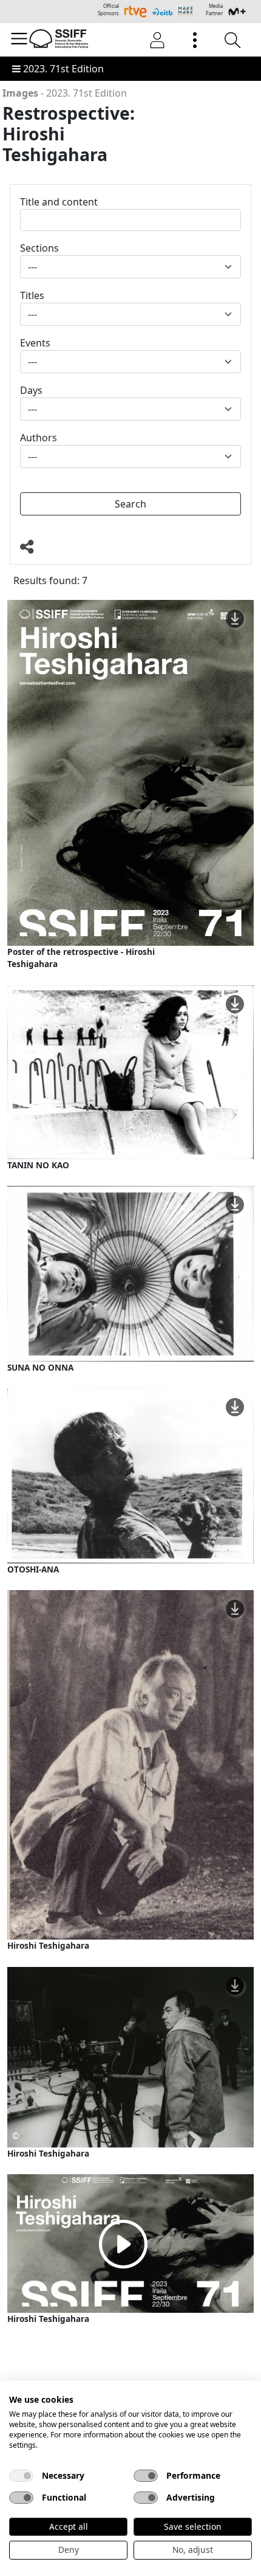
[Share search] (130, 547)
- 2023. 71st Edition (65, 93)
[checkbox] (21, 2476)
